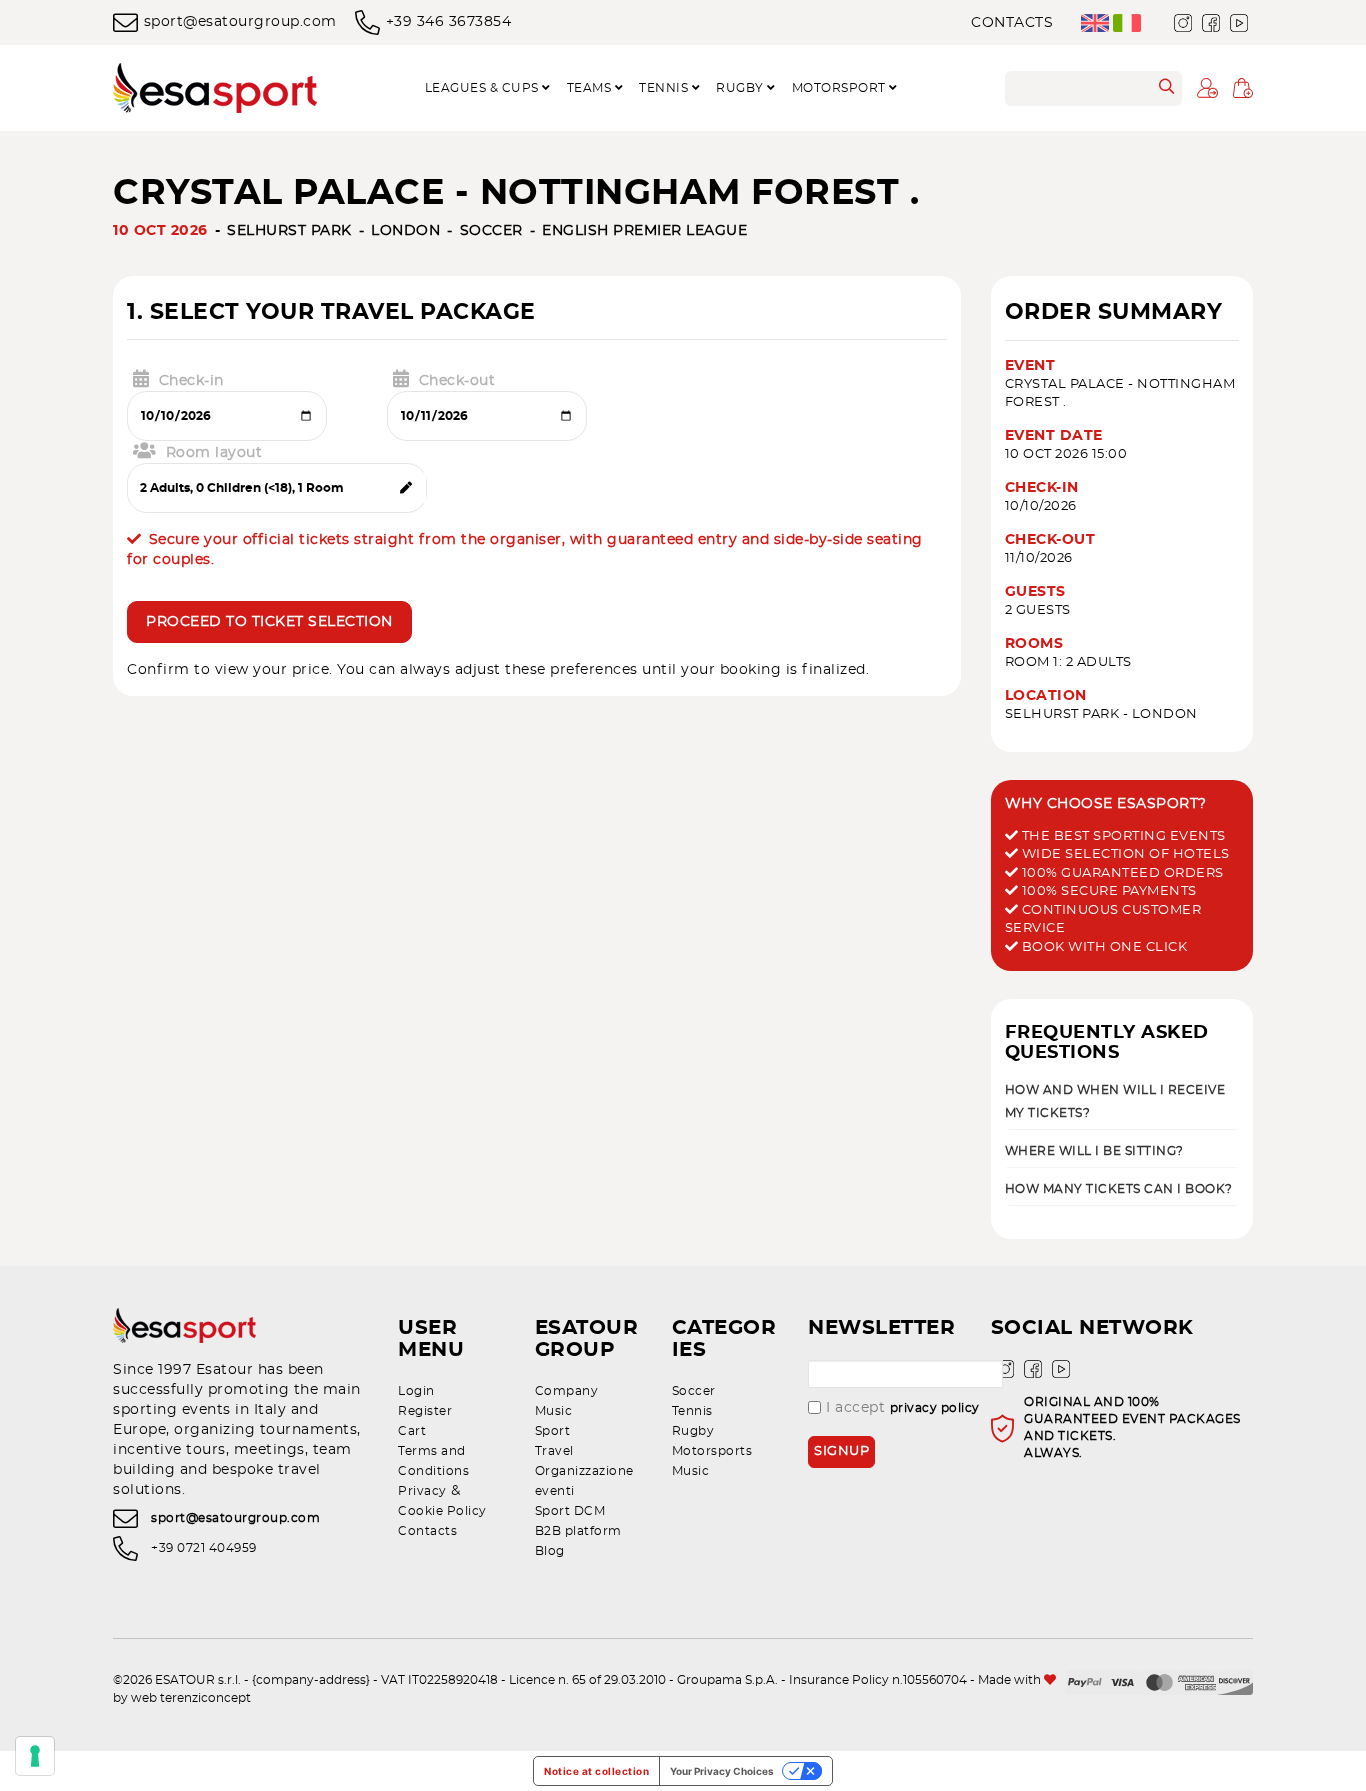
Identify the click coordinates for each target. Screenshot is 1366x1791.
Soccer (491, 231)
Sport (553, 1431)
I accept (903, 1408)
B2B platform (578, 1531)
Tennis (692, 1411)
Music (554, 1411)
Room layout (214, 453)
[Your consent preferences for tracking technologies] (35, 1756)
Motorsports (712, 1451)
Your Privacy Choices (722, 1771)
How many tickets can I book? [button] (1119, 1189)
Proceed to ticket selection (269, 622)
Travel (554, 1451)
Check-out (457, 381)
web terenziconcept (191, 1698)
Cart (412, 1431)
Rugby (693, 1431)
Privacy (422, 1491)
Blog (550, 1551)
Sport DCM (570, 1511)
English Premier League (644, 231)
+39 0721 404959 (204, 1549)
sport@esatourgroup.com (240, 22)
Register (425, 1411)
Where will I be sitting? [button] (1094, 1151)
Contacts (1012, 23)
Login (416, 1391)
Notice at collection (596, 1771)
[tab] (1122, 1101)
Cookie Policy (442, 1511)
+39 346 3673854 (448, 22)
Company (567, 1391)
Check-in (191, 381)
